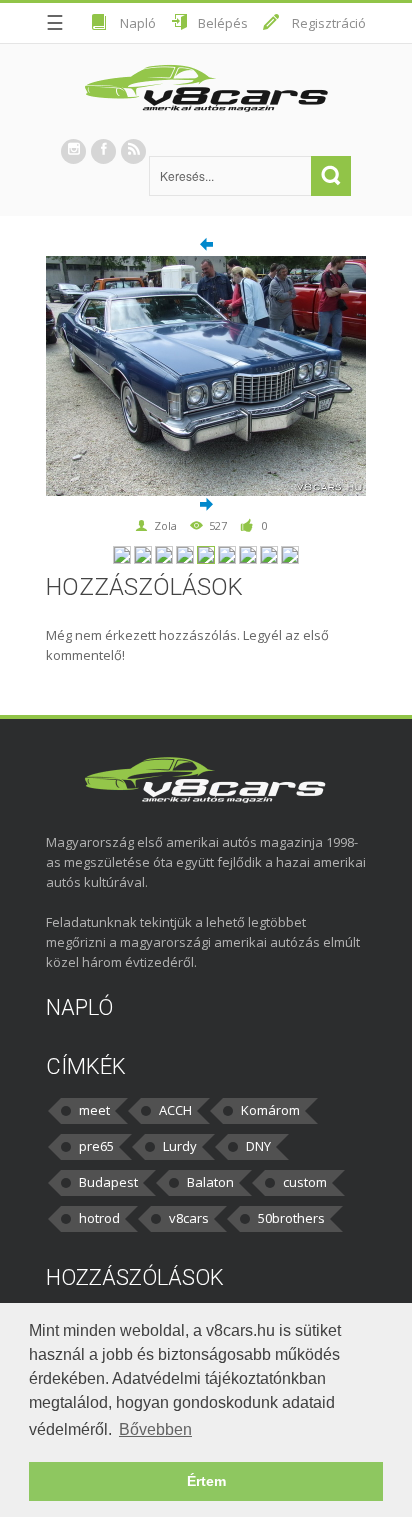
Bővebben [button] (155, 1429)
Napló (138, 23)
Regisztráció (329, 23)
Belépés (223, 23)
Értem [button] (206, 1481)
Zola (165, 525)
